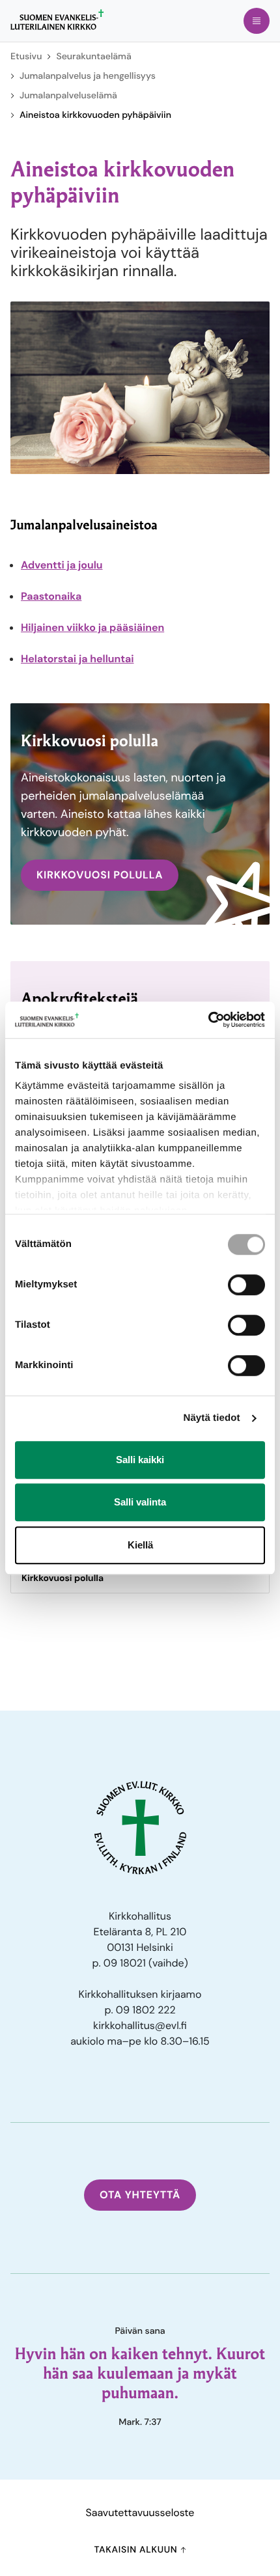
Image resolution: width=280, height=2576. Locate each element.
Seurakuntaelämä (93, 57)
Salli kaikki (140, 1460)
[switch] (246, 1285)
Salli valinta (140, 1502)
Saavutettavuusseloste (140, 2513)
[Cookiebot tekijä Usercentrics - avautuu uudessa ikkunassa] (208, 1020)
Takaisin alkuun (137, 2550)
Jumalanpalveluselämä (68, 96)
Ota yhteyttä (140, 2195)
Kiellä (140, 1545)
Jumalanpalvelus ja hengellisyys (88, 76)
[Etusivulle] (57, 20)
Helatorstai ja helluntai (77, 659)
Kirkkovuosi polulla (63, 1578)
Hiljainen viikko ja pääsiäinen (92, 627)
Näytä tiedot (212, 1418)
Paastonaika (51, 596)
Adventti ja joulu (62, 565)
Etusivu (26, 57)
